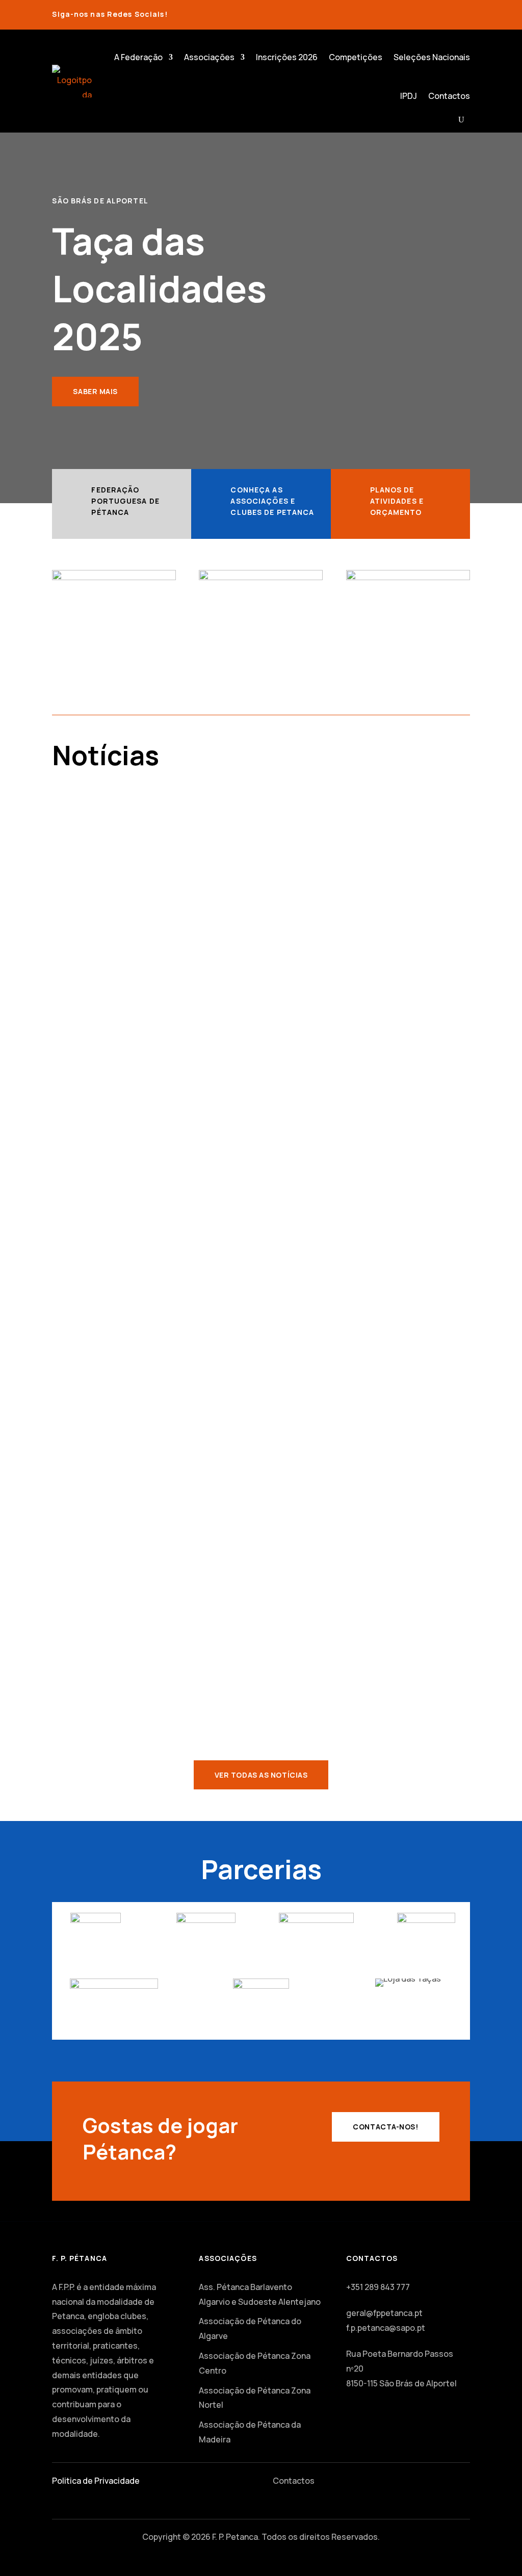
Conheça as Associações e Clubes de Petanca (272, 501)
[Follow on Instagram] (466, 12)
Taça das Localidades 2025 (125, 1640)
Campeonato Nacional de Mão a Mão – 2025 (162, 1484)
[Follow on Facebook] (446, 12)
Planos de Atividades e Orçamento (397, 501)
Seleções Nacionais (432, 57)
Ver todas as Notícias (261, 1775)
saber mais (95, 391)
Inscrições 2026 (287, 57)
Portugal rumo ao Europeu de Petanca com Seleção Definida (199, 991)
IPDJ (409, 96)
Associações (209, 57)
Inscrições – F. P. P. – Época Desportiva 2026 (161, 835)
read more (84, 915)
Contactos (449, 96)
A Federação (138, 57)
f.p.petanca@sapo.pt (386, 2328)
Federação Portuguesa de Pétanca (125, 501)
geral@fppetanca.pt (384, 2313)
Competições (356, 57)
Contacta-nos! (385, 2127)
